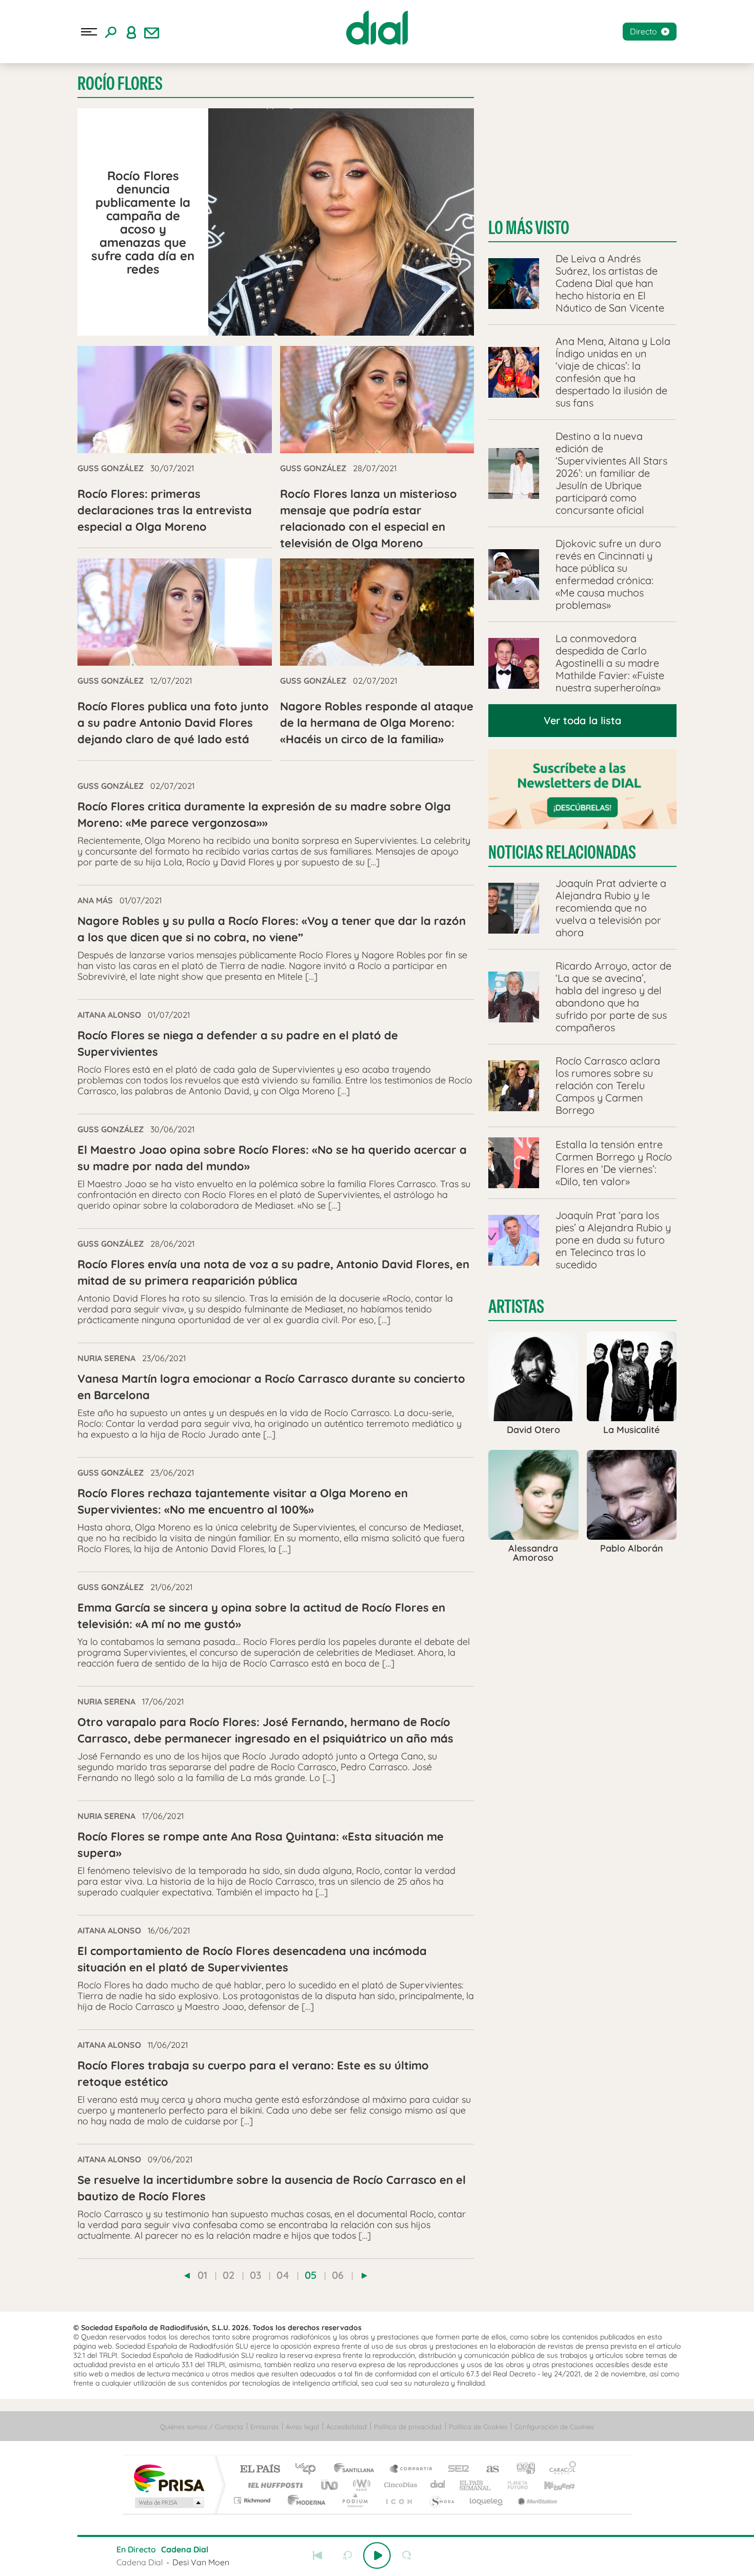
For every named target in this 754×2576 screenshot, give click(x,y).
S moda (441, 2500)
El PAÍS (260, 2470)
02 (229, 2275)
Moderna (304, 2500)
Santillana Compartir (411, 2470)
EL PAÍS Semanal (476, 2485)
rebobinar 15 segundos (347, 2555)
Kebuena (550, 2485)
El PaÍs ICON (399, 2500)
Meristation (536, 2500)
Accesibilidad (346, 2427)
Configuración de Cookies (554, 2427)
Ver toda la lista (582, 720)
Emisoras (264, 2427)
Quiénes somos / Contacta (202, 2427)
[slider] (377, 2536)
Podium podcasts (354, 2500)
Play (377, 2555)
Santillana (357, 2470)
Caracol (560, 2470)
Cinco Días (399, 2485)
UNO (330, 2485)
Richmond (253, 2500)
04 (283, 2275)
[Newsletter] (152, 32)
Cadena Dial (438, 2485)
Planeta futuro (513, 2485)
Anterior (318, 2555)
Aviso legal (302, 2427)
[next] (364, 2276)
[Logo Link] (377, 28)
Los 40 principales (309, 2470)
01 (202, 2275)
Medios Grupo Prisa (168, 2503)
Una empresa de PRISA (169, 2478)
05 (311, 2275)
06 (338, 2275)
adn (522, 2470)
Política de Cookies (478, 2427)
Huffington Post (273, 2485)
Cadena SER (455, 2470)
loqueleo (487, 2500)
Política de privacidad (408, 2427)
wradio (360, 2485)
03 (255, 2275)
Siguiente (436, 2555)
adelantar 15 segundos (407, 2555)
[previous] (187, 2276)
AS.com (488, 2470)
